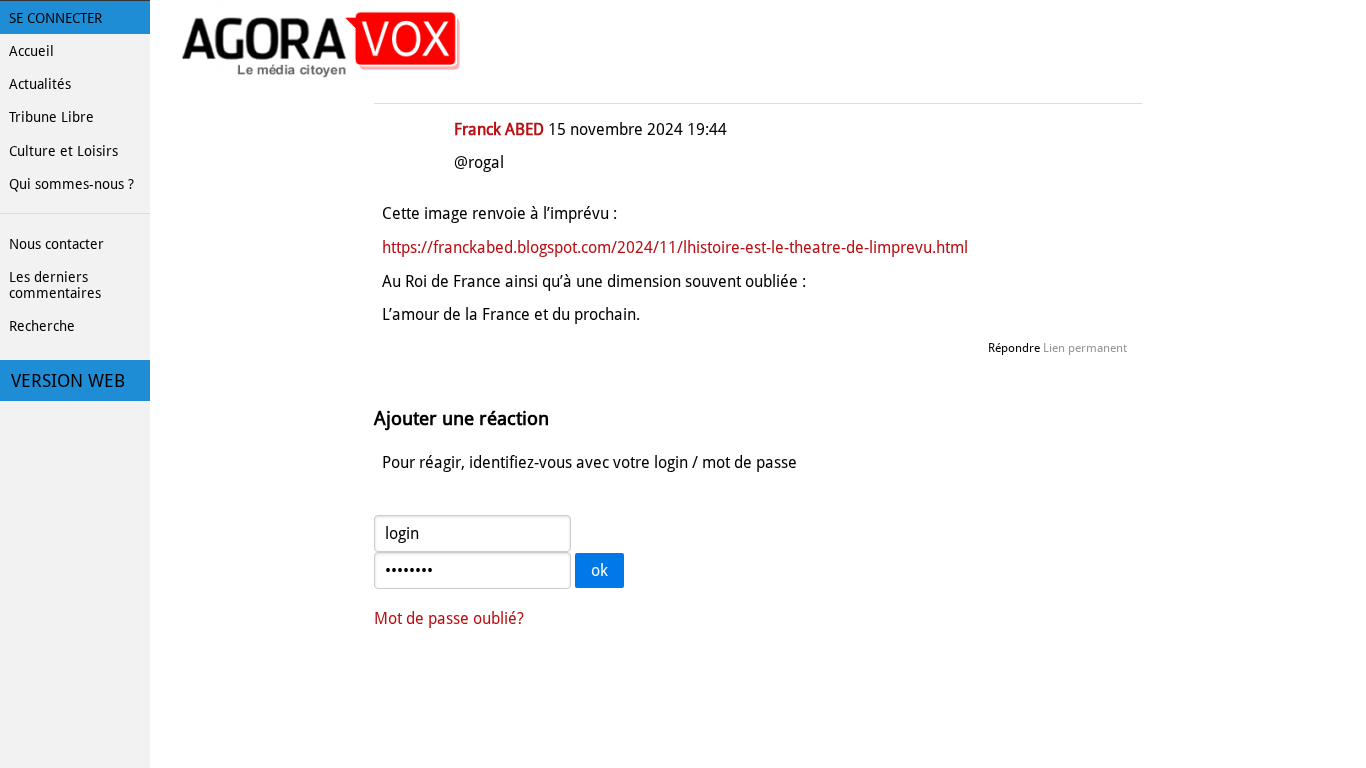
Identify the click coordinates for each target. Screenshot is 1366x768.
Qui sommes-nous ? (71, 184)
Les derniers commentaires (55, 285)
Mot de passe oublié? (449, 618)
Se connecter (55, 18)
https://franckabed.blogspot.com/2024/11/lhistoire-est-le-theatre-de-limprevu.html (675, 247)
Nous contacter (56, 244)
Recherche (42, 326)
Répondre (1014, 348)
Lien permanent (1085, 348)
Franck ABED (499, 129)
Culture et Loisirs (63, 151)
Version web (68, 381)
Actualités (40, 84)
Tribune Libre (51, 117)
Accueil (31, 51)
